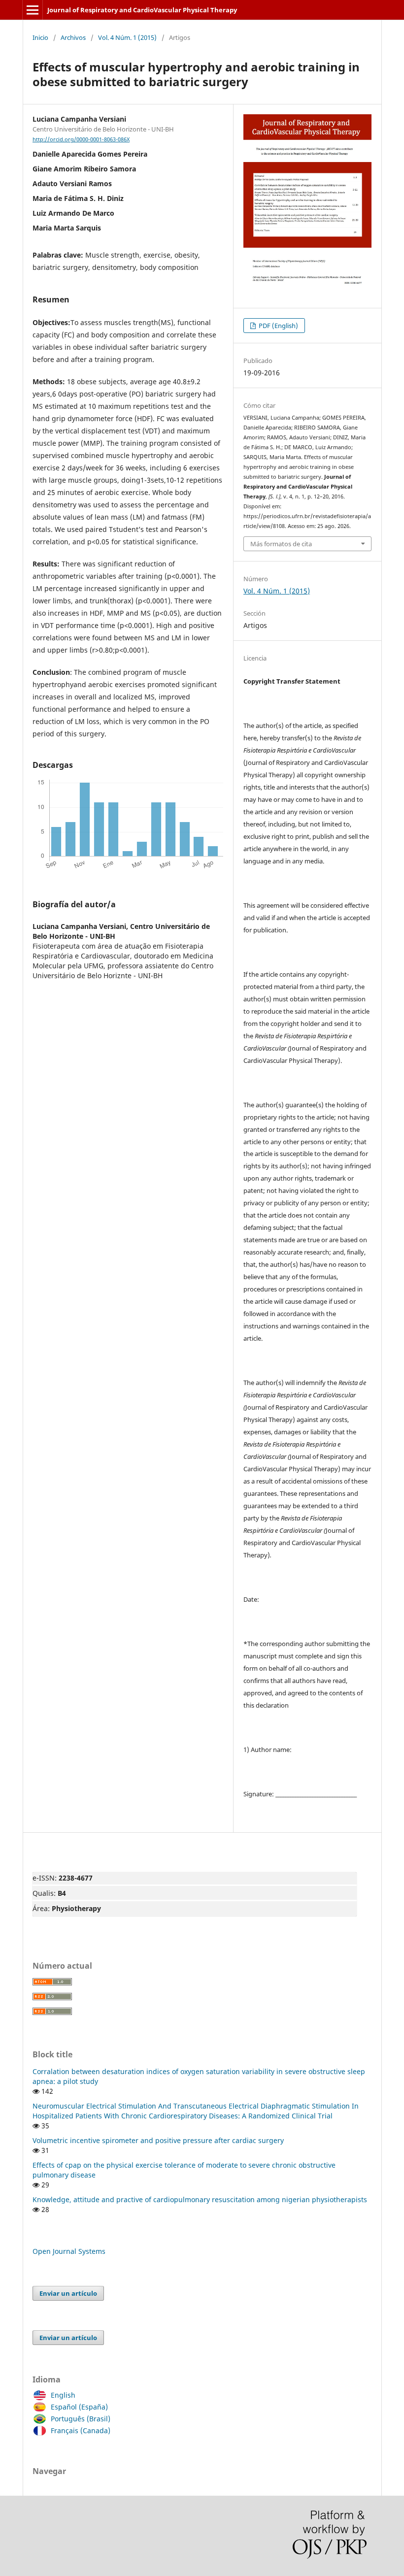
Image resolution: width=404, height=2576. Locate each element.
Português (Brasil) (81, 2419)
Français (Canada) (81, 2430)
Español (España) (79, 2407)
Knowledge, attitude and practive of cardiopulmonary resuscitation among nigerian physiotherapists (200, 2199)
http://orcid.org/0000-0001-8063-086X (81, 139)
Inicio (40, 37)
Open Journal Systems (69, 2251)
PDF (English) (278, 326)
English (63, 2395)
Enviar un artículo (68, 2293)
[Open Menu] (33, 10)
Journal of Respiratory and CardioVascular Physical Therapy (142, 10)
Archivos (73, 37)
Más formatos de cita (281, 544)
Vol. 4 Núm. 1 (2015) (127, 37)
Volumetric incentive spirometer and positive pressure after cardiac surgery (158, 2140)
